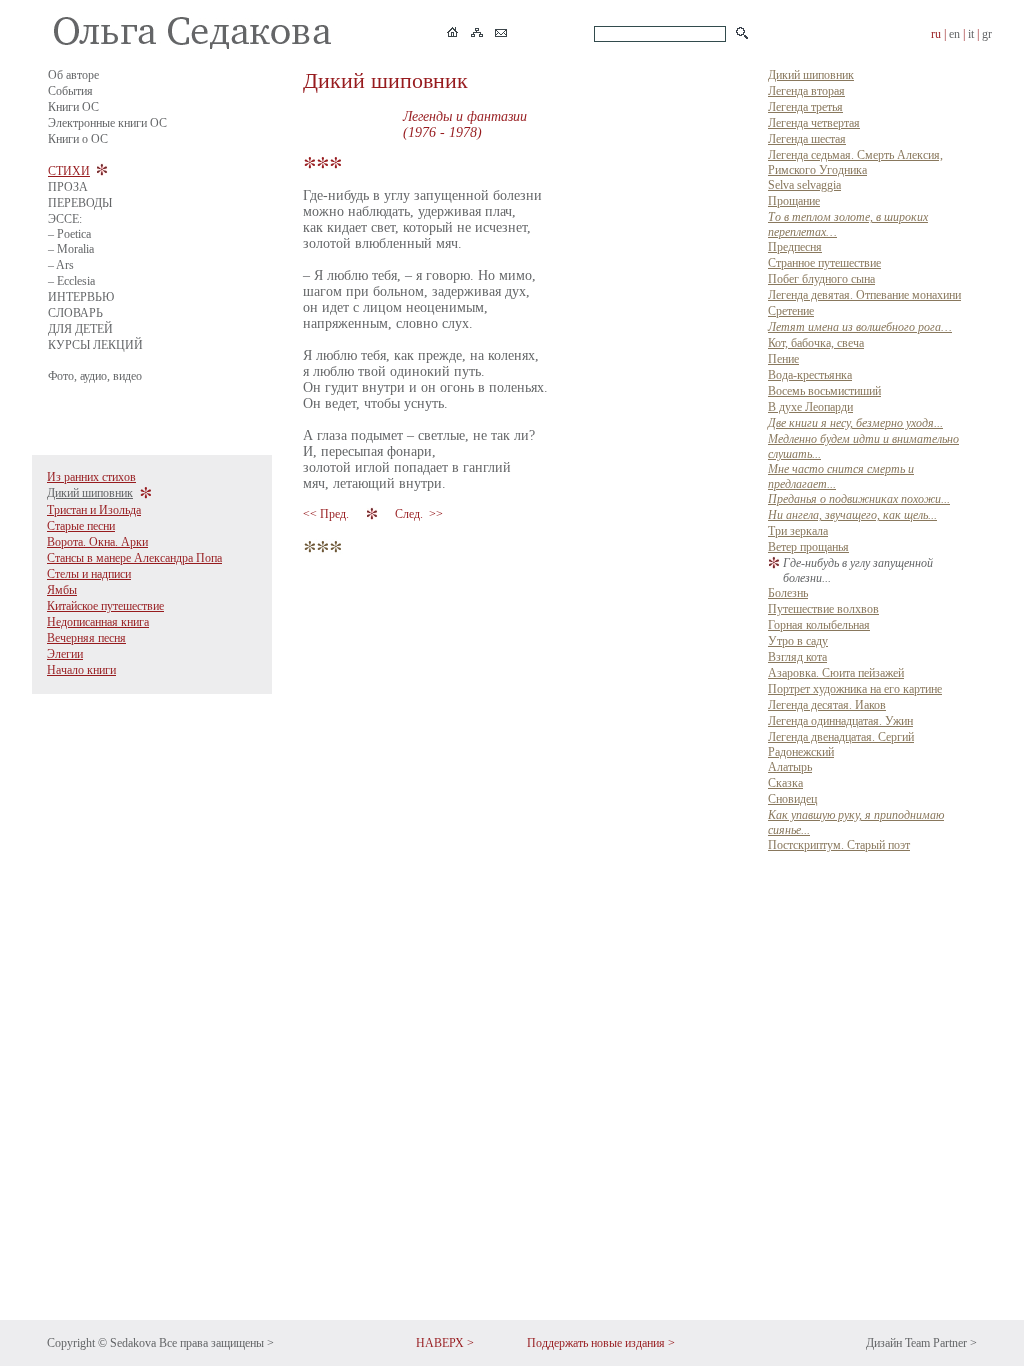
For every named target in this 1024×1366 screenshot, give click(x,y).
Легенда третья (805, 107)
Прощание (794, 201)
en (954, 34)
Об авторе (73, 75)
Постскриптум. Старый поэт (839, 845)
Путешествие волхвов (823, 609)
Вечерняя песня (86, 638)
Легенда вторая (806, 91)
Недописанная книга (98, 622)
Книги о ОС (78, 139)
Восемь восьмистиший (824, 391)
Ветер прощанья (808, 547)
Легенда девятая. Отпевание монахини (864, 295)
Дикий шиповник (90, 493)
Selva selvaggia (804, 185)
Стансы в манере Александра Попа (134, 558)
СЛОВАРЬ (75, 313)
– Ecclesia (71, 281)
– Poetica (69, 234)
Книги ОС (73, 107)
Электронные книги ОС (107, 123)
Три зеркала (798, 531)
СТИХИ (69, 171)
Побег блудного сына (821, 279)
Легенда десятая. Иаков (827, 705)
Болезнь (788, 593)
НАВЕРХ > (445, 1343)
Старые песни (81, 526)
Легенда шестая (807, 139)
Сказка (785, 783)
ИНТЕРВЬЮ (81, 297)
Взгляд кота (797, 657)
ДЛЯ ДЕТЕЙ (80, 329)
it (971, 34)
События (70, 91)
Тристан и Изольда (94, 510)
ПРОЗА (68, 187)
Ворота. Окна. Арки (97, 542)
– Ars (61, 265)
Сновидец (792, 799)
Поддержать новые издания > (601, 1343)
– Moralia (71, 249)
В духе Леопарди (810, 407)
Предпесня (795, 247)
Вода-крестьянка (810, 375)
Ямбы (62, 590)
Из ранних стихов (91, 477)
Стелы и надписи (89, 574)
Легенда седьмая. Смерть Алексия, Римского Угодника (855, 162)
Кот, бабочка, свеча (816, 343)
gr (987, 34)
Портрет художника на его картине (855, 689)
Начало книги (81, 670)
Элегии (65, 654)
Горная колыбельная (819, 625)
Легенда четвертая (814, 123)
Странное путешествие (824, 263)
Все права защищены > (216, 1343)
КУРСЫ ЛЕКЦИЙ (95, 345)
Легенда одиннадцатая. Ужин (840, 721)
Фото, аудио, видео (95, 376)
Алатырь (790, 767)
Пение (783, 359)
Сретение (791, 311)
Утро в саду (798, 641)
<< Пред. (327, 514)
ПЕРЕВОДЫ (80, 203)
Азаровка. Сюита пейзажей (836, 673)
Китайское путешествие (105, 606)
